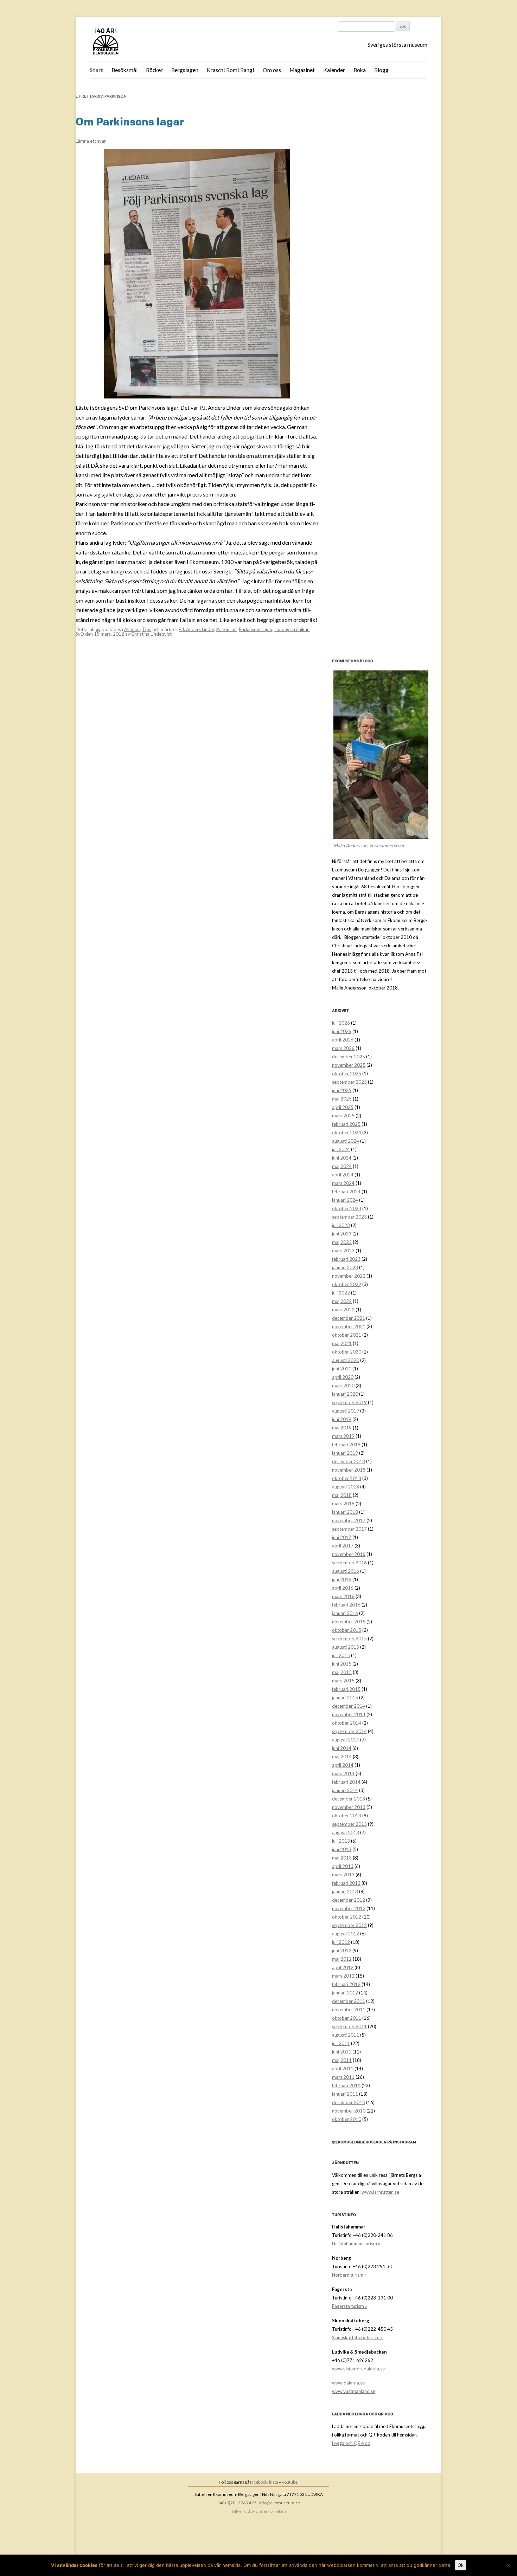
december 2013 (349, 1799)
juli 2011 (341, 2043)
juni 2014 (342, 1748)
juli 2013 (341, 1841)
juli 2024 (341, 1149)
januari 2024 (345, 1200)
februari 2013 (346, 1883)
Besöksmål (125, 70)
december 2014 (349, 1706)
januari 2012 (345, 1993)
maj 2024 (342, 1166)
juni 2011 (342, 2052)
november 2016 (349, 1554)
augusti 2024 (346, 1141)
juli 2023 (341, 1225)
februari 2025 (346, 1124)
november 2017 (349, 1520)
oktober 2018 (347, 1478)
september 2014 (349, 1731)
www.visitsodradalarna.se (358, 2369)
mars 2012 (343, 1976)
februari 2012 (346, 1984)
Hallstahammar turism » (356, 2244)
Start (96, 70)
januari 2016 (345, 1613)
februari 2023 (346, 1259)
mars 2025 (343, 1116)
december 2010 (349, 2102)
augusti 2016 (346, 1571)
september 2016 (349, 1563)
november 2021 (349, 1326)
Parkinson (226, 629)
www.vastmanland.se (354, 2391)
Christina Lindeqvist (151, 634)
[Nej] (508, 2565)
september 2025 (349, 1082)
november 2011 (349, 2010)
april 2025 (343, 1107)
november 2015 (349, 1622)
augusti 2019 (346, 1411)
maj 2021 (342, 1343)
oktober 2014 (347, 1723)
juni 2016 (342, 1579)
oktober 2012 (347, 1917)
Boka (360, 70)
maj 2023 (342, 1242)
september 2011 (349, 2026)
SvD (80, 634)
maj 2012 (342, 1959)
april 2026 (343, 1040)
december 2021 (349, 1318)
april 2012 (343, 1967)
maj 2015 (342, 1672)
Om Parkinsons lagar (130, 122)
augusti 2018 (346, 1487)
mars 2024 (343, 1183)
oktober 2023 (347, 1208)
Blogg (381, 70)
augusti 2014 (346, 1740)
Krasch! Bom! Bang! (231, 70)
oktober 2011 (347, 2018)
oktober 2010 (347, 2119)
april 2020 (343, 1377)
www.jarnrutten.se (380, 2192)
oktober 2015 (347, 1630)
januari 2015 (345, 1698)
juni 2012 (342, 1951)
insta (274, 2482)
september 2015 (349, 1639)
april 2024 (343, 1175)
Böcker (154, 70)
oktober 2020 (347, 1352)
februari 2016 (346, 1605)
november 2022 (349, 1276)
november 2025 (349, 1065)
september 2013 (349, 1824)
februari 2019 (346, 1445)
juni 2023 (342, 1234)
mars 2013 (343, 1875)
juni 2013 (342, 1849)
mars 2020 (343, 1386)
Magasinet (302, 70)
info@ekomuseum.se (280, 2503)
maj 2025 (342, 1099)
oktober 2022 (347, 1284)
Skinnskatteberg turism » (357, 2337)
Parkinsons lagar (256, 629)
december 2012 (349, 1900)
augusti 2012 (346, 1934)
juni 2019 (342, 1419)
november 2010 (349, 2111)
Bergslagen (185, 70)
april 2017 (343, 1546)
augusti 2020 (346, 1360)
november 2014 (349, 1714)
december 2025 (349, 1057)
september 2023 (349, 1217)
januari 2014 (345, 1790)
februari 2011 (346, 2085)
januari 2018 (345, 1512)
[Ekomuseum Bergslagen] (141, 42)
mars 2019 (343, 1436)
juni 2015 (342, 1664)
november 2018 (349, 1470)
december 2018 (349, 1461)
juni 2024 (342, 1158)
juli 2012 (341, 1942)
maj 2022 (342, 1301)
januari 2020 (345, 1394)
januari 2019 (345, 1453)
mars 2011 (343, 2077)
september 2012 (349, 1925)
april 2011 (343, 2069)
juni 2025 (342, 1090)
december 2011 (349, 2001)
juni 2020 (342, 1369)
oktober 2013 (347, 1816)
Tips (147, 629)
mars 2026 (343, 1048)
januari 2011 (345, 2094)
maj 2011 (342, 2060)
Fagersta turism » (350, 2306)
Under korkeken (271, 2511)
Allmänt (132, 629)
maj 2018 (342, 1495)
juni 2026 (342, 1031)
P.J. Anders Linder (196, 629)
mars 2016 (343, 1596)
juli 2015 (341, 1655)
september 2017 (349, 1529)
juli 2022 (341, 1293)
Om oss (272, 70)
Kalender (334, 70)
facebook (259, 2482)
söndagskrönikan (292, 629)
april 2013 (343, 1866)
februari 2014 (346, 1782)
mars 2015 (343, 1681)
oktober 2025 (347, 1073)
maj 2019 (342, 1428)
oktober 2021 (347, 1335)
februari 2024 (346, 1192)
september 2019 (349, 1402)
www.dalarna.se (348, 2383)
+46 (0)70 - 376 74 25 (237, 2503)
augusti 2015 (346, 1647)
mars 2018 (343, 1504)
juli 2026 (341, 1023)
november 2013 (349, 1807)
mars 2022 (343, 1310)
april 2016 (343, 1588)
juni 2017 (342, 1537)
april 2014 (343, 1765)
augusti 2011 (346, 2035)
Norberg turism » (349, 2275)
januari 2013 (345, 1892)
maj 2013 (342, 1858)
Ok (461, 2565)
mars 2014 (343, 1773)
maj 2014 (342, 1757)
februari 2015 (346, 1689)
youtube (290, 2482)
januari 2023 (345, 1267)
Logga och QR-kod (351, 2443)
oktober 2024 (347, 1133)
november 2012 (349, 1908)
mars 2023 (343, 1251)
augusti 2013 (346, 1832)
